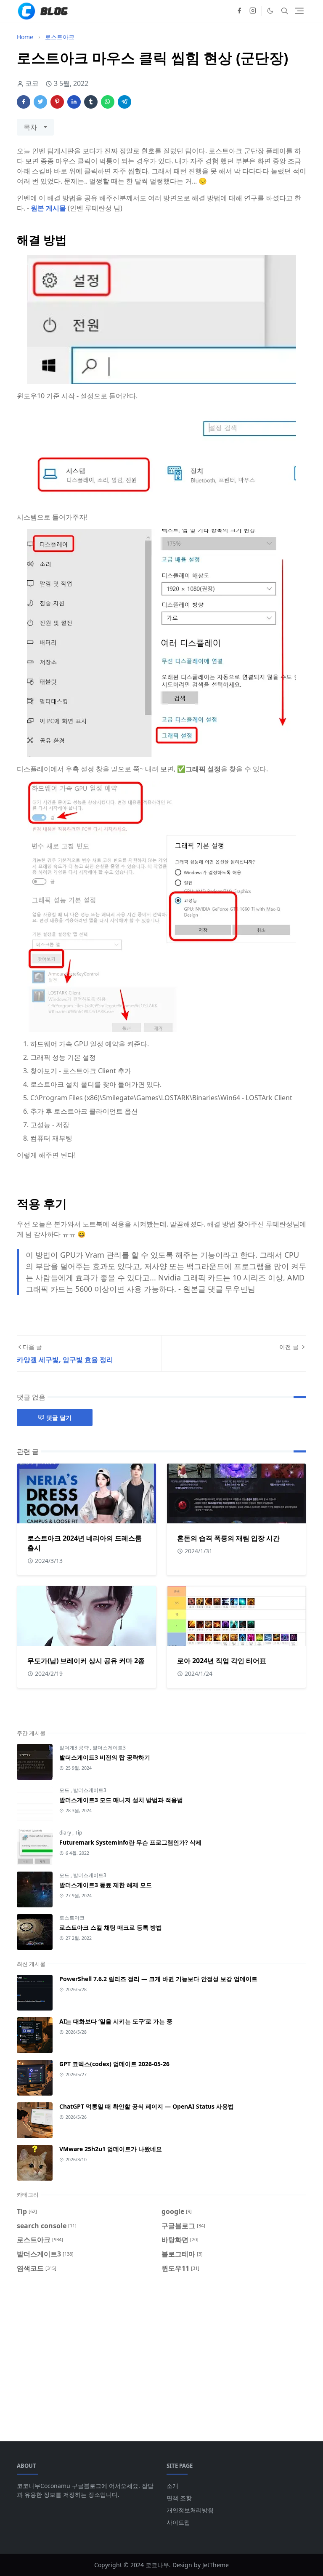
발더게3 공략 (75, 1748)
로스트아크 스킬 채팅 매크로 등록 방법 (111, 1927)
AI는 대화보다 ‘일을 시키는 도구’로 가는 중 (116, 2021)
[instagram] (253, 11)
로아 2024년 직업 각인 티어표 (222, 1661)
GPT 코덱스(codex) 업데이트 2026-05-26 (114, 2064)
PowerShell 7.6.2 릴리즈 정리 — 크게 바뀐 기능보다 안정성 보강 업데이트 (158, 1979)
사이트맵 (178, 2522)
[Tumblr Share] (91, 102)
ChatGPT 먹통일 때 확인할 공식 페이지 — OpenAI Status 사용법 (147, 2106)
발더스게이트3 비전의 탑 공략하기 (105, 1757)
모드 (65, 1790)
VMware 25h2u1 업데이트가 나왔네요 (111, 2149)
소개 (172, 2486)
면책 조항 (179, 2498)
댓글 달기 (59, 1417)
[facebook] (239, 11)
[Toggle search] (285, 11)
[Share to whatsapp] (108, 102)
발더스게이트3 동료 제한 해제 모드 (106, 1885)
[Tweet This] (40, 102)
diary (66, 1833)
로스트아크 (72, 1918)
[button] (270, 11)
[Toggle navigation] (299, 11)
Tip (78, 1833)
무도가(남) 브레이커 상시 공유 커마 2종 (86, 1661)
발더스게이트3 (109, 1748)
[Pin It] (57, 102)
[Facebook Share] (24, 102)
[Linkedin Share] (74, 102)
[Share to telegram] (124, 102)
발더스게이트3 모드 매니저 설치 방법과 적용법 (121, 1800)
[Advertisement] (161, 2352)
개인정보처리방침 (190, 2510)
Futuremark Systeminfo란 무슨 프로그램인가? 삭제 (130, 1842)
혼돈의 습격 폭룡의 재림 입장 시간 (228, 1538)
